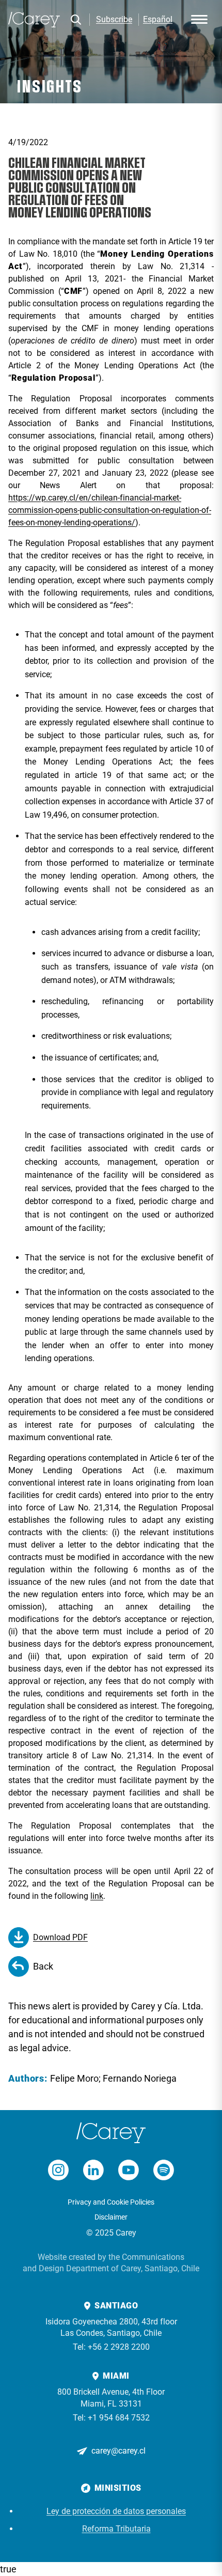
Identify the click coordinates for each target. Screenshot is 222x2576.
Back (43, 1966)
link (97, 1896)
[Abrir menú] (199, 20)
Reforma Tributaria (116, 2529)
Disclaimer (111, 2217)
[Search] (76, 20)
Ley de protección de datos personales (116, 2511)
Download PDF (60, 1937)
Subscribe (114, 19)
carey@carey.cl (118, 2451)
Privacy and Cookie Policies (111, 2202)
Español (158, 19)
